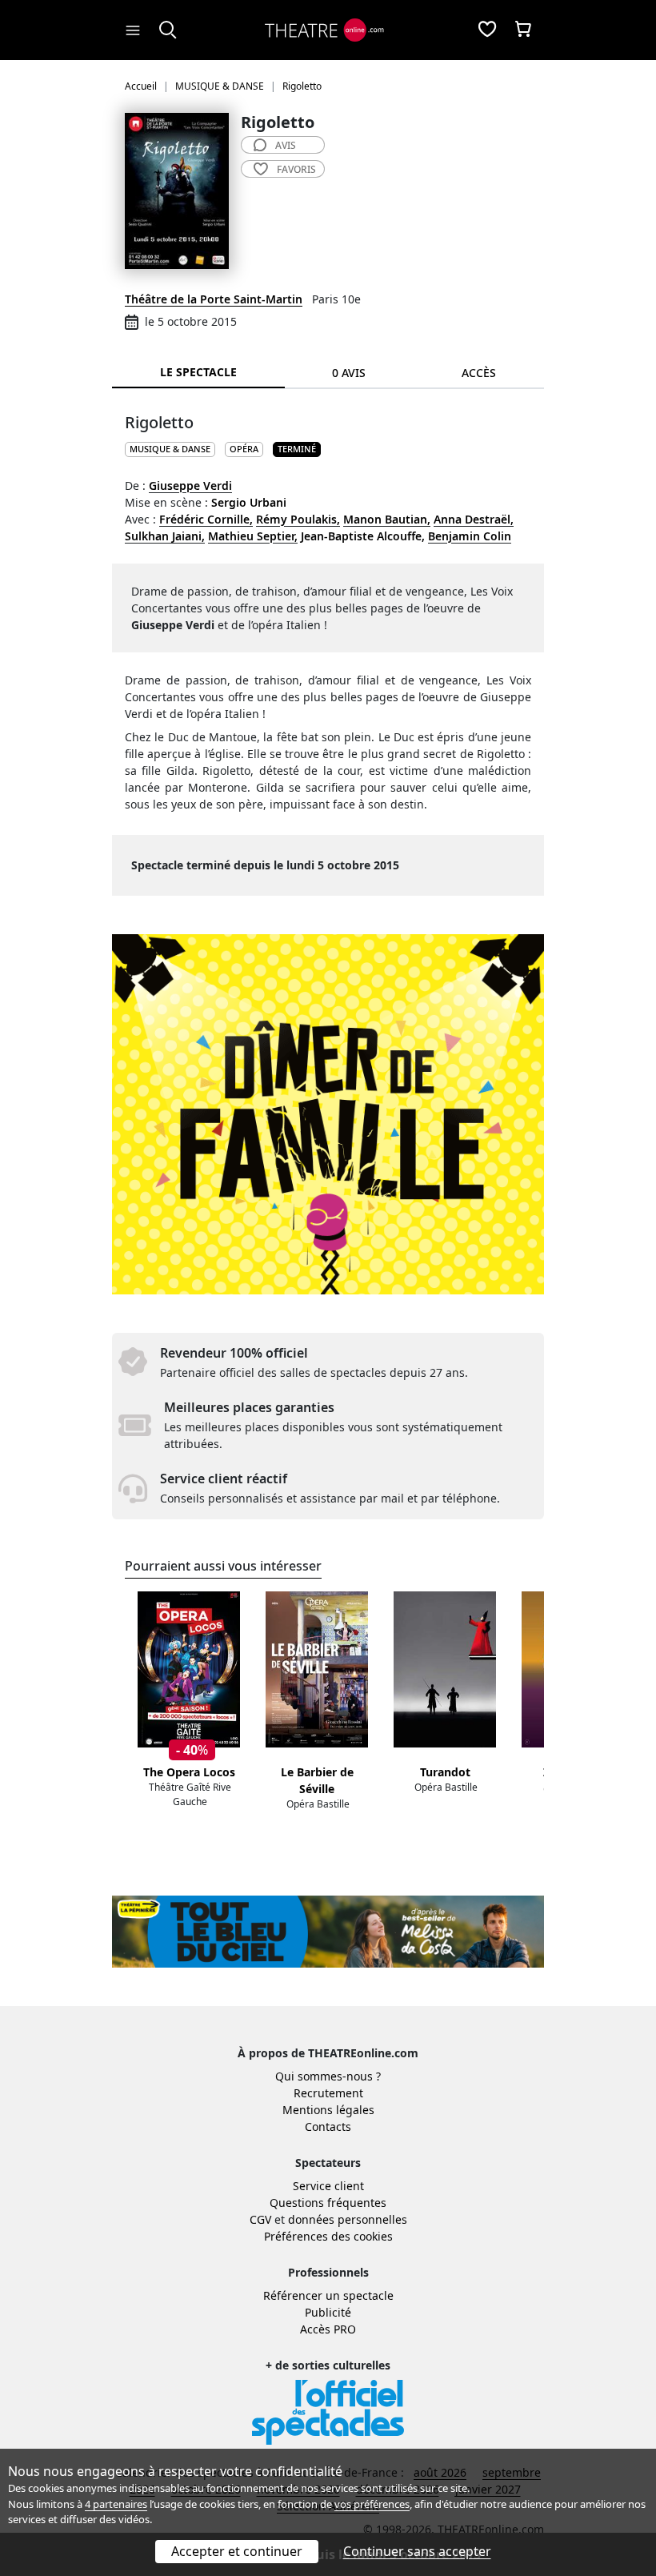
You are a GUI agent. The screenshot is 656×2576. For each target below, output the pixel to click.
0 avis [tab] (349, 373)
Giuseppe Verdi (190, 486)
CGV (260, 2219)
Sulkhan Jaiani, (165, 536)
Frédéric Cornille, (206, 519)
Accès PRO (328, 2329)
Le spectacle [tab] (198, 372)
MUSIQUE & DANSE (170, 449)
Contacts (328, 2127)
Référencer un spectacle (328, 2295)
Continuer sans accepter (417, 2551)
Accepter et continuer (237, 2551)
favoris (296, 169)
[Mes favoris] (487, 30)
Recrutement (328, 2093)
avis (286, 145)
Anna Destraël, (474, 519)
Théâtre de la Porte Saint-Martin (214, 299)
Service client (328, 2186)
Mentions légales (328, 2110)
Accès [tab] (479, 373)
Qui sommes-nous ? (328, 2076)
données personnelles (348, 2219)
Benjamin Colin (470, 536)
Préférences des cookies (328, 2236)
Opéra (244, 449)
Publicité (328, 2312)
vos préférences (372, 2504)
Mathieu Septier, (253, 536)
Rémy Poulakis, (298, 519)
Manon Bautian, (387, 519)
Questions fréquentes (328, 2203)
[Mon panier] (523, 30)
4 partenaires (116, 2504)
